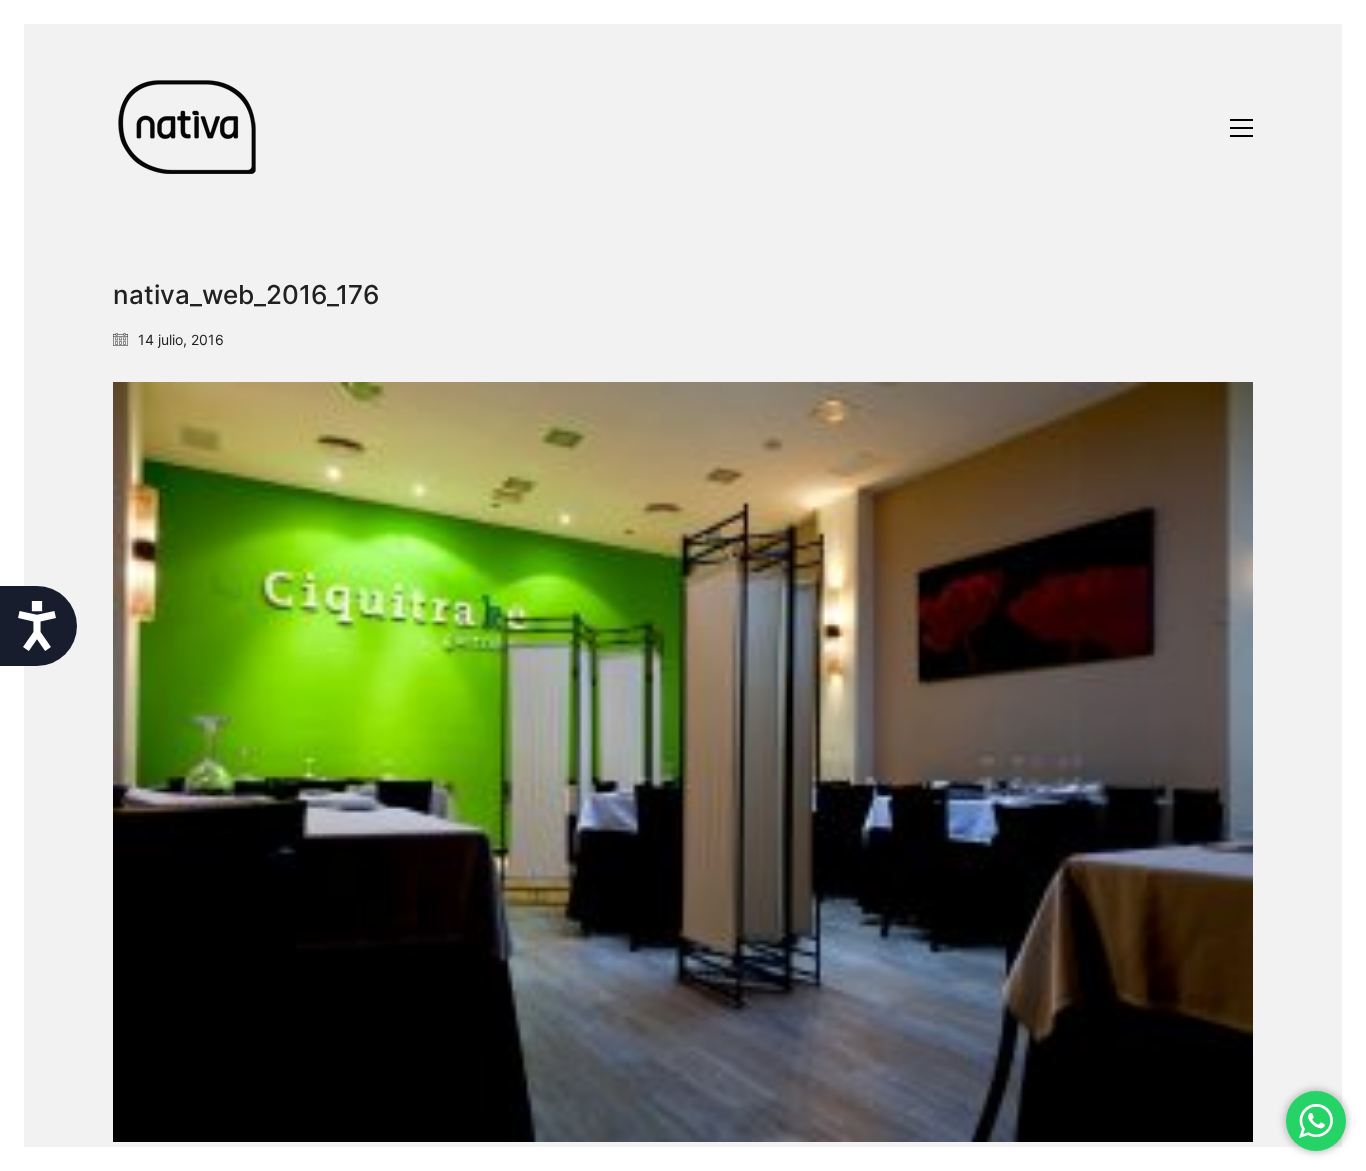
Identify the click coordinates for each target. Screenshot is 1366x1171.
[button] (1241, 128)
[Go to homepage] (188, 127)
